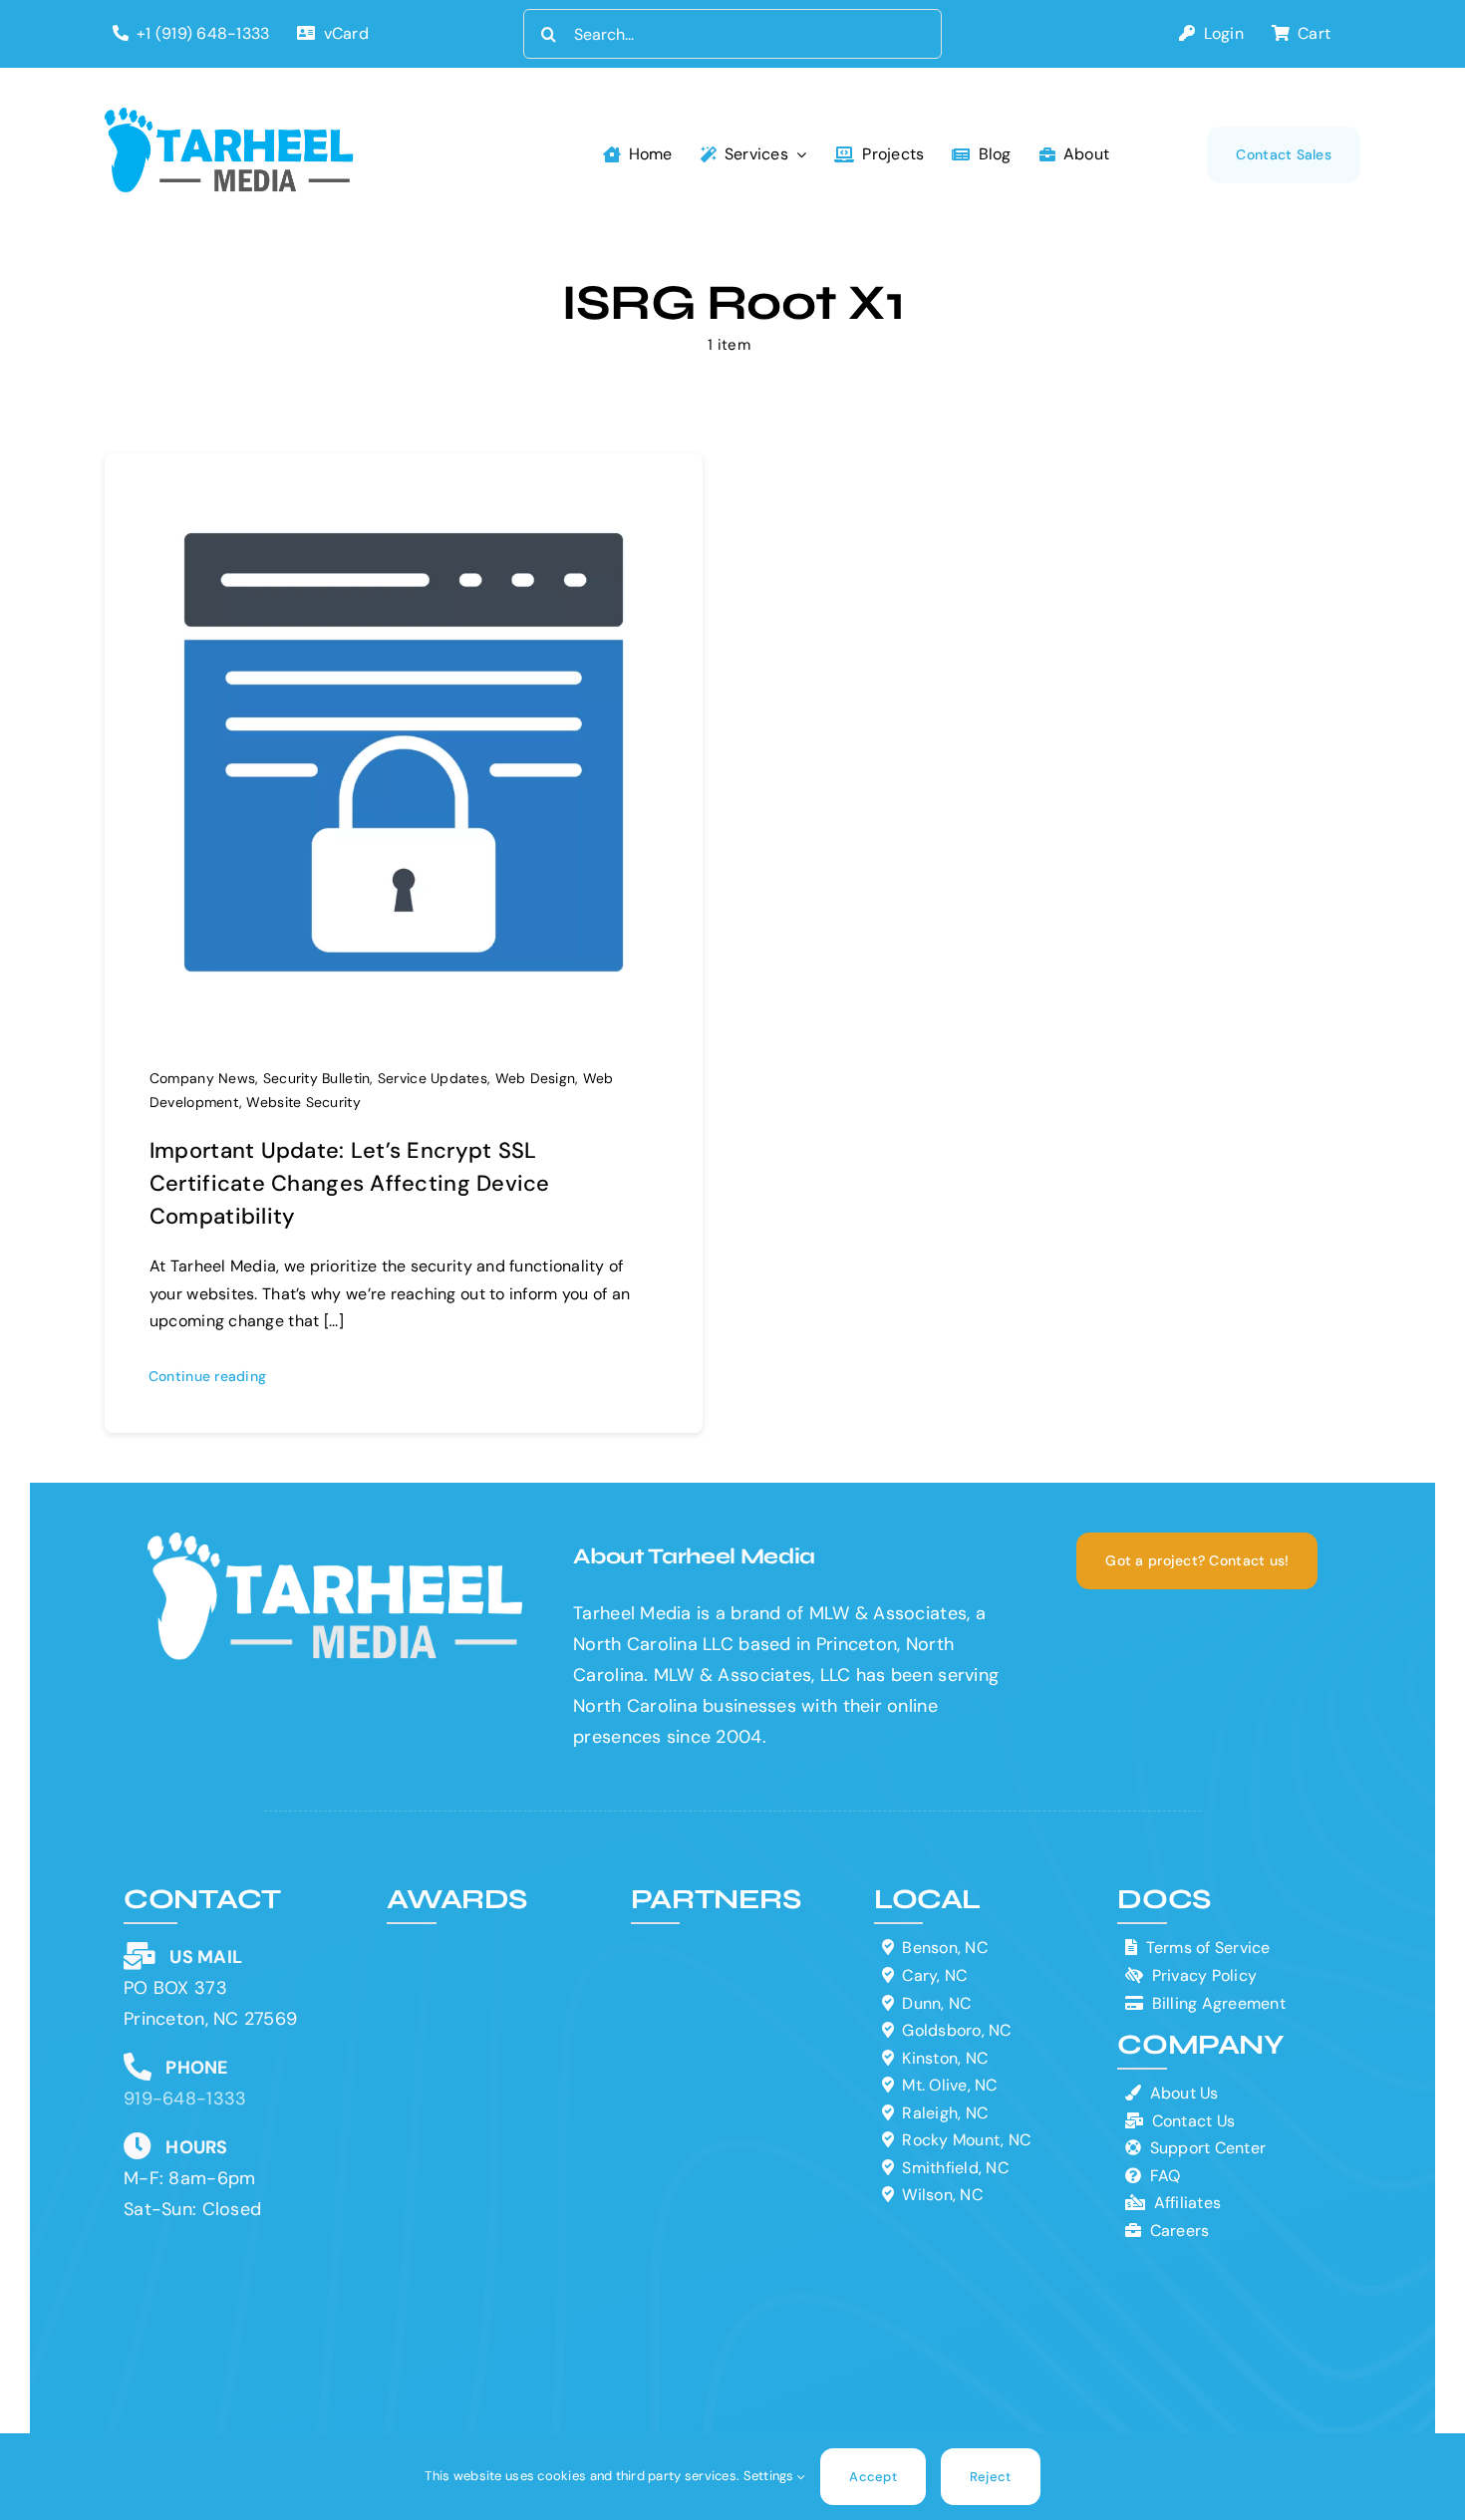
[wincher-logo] (742, 1943)
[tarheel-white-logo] (337, 1541)
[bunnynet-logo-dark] (742, 2002)
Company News (202, 1078)
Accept (873, 2477)
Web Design (536, 1078)
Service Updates (433, 1078)
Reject (991, 2477)
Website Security (303, 1102)
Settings (770, 2476)
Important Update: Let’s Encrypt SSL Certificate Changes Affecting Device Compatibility (350, 1183)
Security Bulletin (317, 1078)
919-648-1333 (185, 2099)
